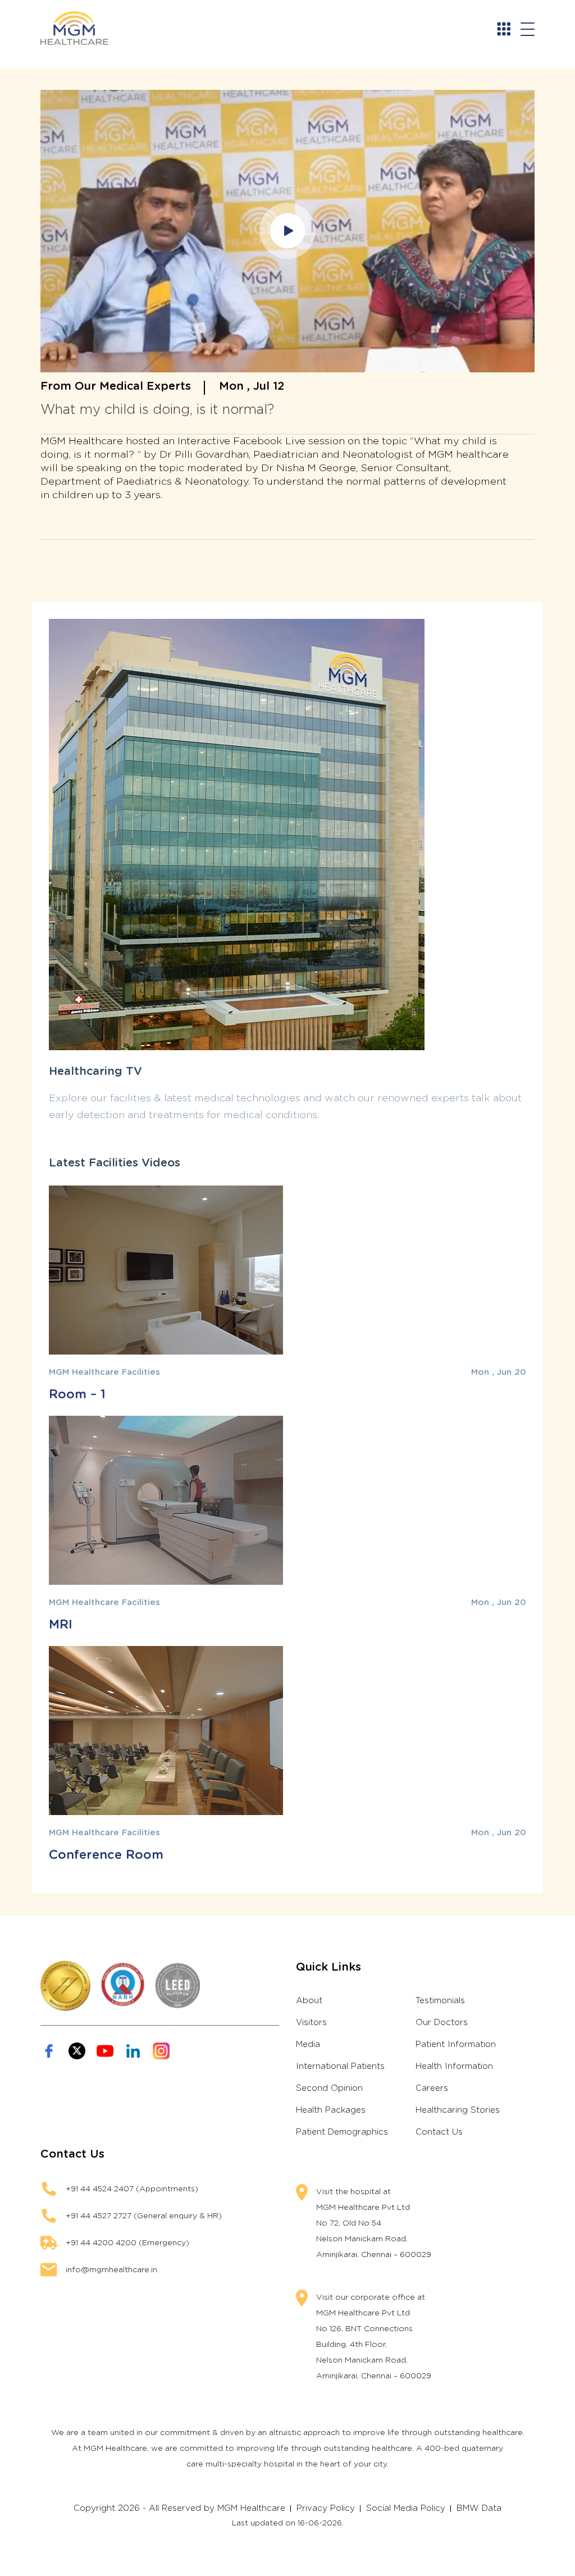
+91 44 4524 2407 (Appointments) (132, 2189)
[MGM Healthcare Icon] (160, 1986)
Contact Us (439, 2132)
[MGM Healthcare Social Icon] (49, 2051)
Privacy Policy (326, 2508)
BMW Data (479, 2508)
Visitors (311, 2023)
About (309, 2001)
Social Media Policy (406, 2508)
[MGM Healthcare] (80, 28)
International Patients (340, 2066)
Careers (432, 2088)
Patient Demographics (342, 2132)
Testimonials (440, 2001)
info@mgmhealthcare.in (111, 2270)
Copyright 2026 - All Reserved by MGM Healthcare (179, 2508)
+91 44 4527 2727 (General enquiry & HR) (144, 2216)
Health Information (454, 2066)
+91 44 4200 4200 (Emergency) (127, 2243)
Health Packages (331, 2110)
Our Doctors (442, 2023)
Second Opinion (329, 2088)
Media (308, 2044)
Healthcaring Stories (458, 2110)
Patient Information (456, 2044)
